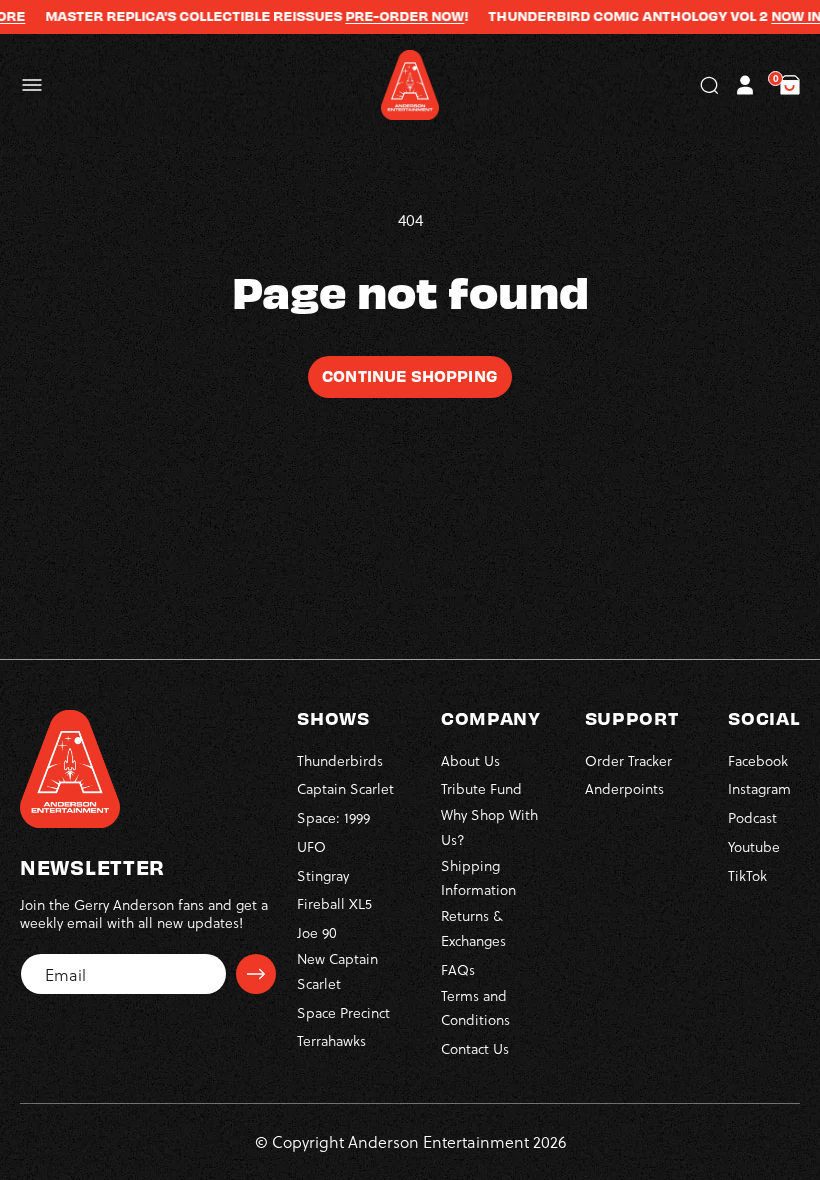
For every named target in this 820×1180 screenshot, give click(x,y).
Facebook (758, 760)
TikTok (747, 875)
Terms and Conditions (475, 1008)
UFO (311, 846)
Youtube (754, 846)
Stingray (323, 875)
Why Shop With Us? (489, 827)
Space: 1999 (333, 817)
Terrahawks (331, 1040)
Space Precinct (343, 1012)
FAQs (458, 969)
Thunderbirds (340, 760)
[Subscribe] (256, 974)
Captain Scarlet (345, 788)
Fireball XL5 (334, 903)
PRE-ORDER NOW (388, 16)
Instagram (759, 788)
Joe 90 (317, 932)
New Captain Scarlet (337, 971)
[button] (32, 85)
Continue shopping (410, 375)
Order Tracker (628, 760)
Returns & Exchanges (473, 928)
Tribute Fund (481, 788)
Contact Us (475, 1048)
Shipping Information (478, 878)
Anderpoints (624, 788)
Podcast (752, 817)
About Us (470, 760)
